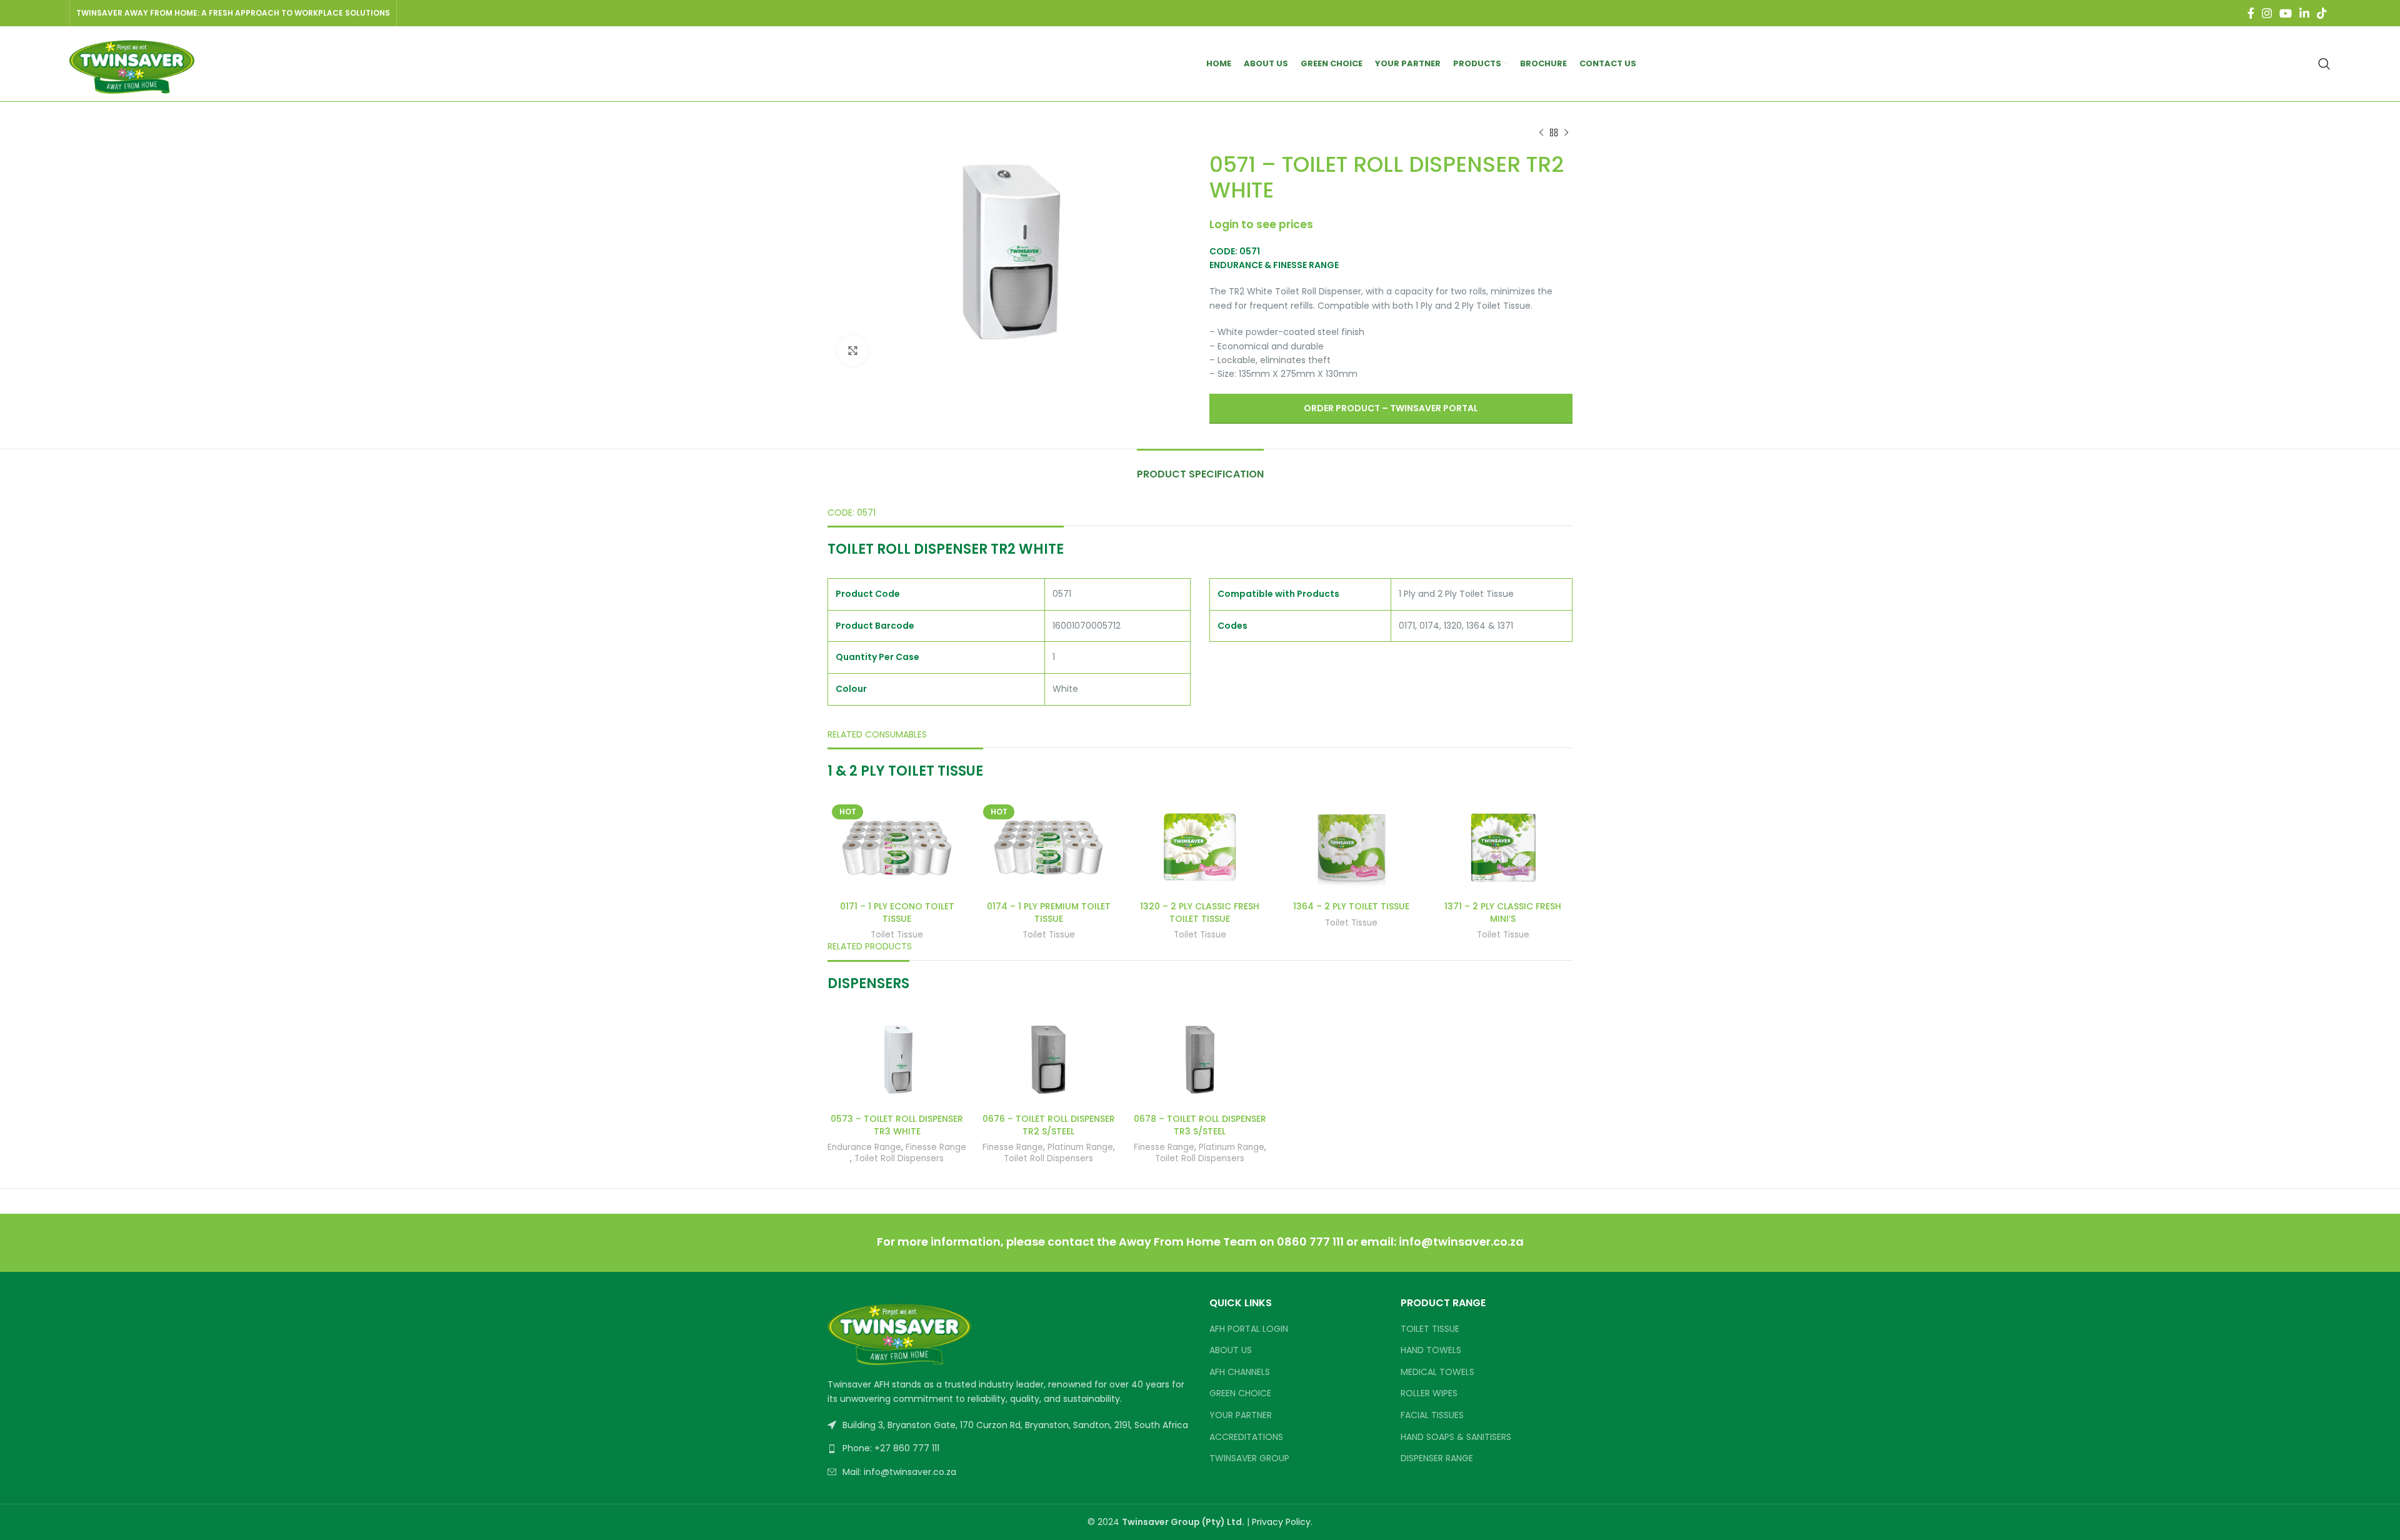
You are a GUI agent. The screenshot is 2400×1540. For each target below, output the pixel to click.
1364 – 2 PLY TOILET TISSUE (1351, 906)
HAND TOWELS (1431, 1350)
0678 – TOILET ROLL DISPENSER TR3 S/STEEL (1200, 1125)
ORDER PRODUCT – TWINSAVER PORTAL (1391, 408)
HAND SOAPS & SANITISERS (1456, 1437)
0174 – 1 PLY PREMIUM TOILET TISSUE (1049, 912)
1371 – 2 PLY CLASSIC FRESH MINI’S (1503, 912)
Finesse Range (936, 1147)
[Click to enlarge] (852, 351)
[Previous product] (1541, 133)
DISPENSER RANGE (1437, 1458)
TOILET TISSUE (1430, 1329)
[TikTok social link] (2322, 13)
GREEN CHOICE (1240, 1393)
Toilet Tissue (897, 935)
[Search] (2324, 64)
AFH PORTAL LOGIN (1249, 1329)
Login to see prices (1261, 224)
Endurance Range (864, 1147)
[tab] (1200, 468)
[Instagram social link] (2267, 13)
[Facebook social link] (2251, 13)
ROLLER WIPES (1429, 1393)
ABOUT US (1231, 1350)
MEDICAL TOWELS (1437, 1372)
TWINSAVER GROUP (1249, 1458)
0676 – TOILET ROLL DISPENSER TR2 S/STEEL (1049, 1125)
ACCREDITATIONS (1246, 1437)
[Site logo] (132, 63)
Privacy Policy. (1282, 1522)
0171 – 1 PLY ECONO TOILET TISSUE (897, 912)
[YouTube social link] (2286, 13)
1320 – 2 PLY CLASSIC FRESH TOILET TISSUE (1200, 912)
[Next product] (1566, 133)
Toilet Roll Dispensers (899, 1159)
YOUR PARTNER (1241, 1415)
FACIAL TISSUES (1432, 1415)
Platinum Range (1080, 1147)
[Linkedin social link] (2304, 13)
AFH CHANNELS (1240, 1372)
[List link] (1009, 1448)
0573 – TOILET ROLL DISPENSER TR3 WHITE (897, 1125)
